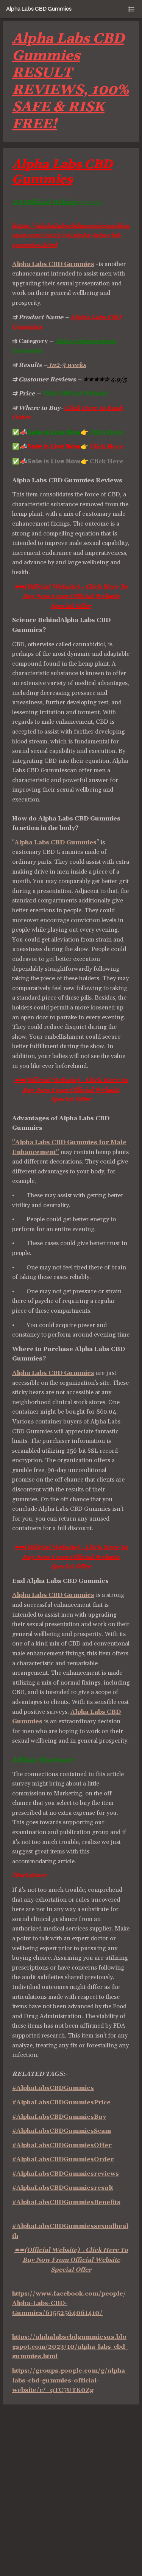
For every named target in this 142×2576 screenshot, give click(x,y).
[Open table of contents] (131, 9)
